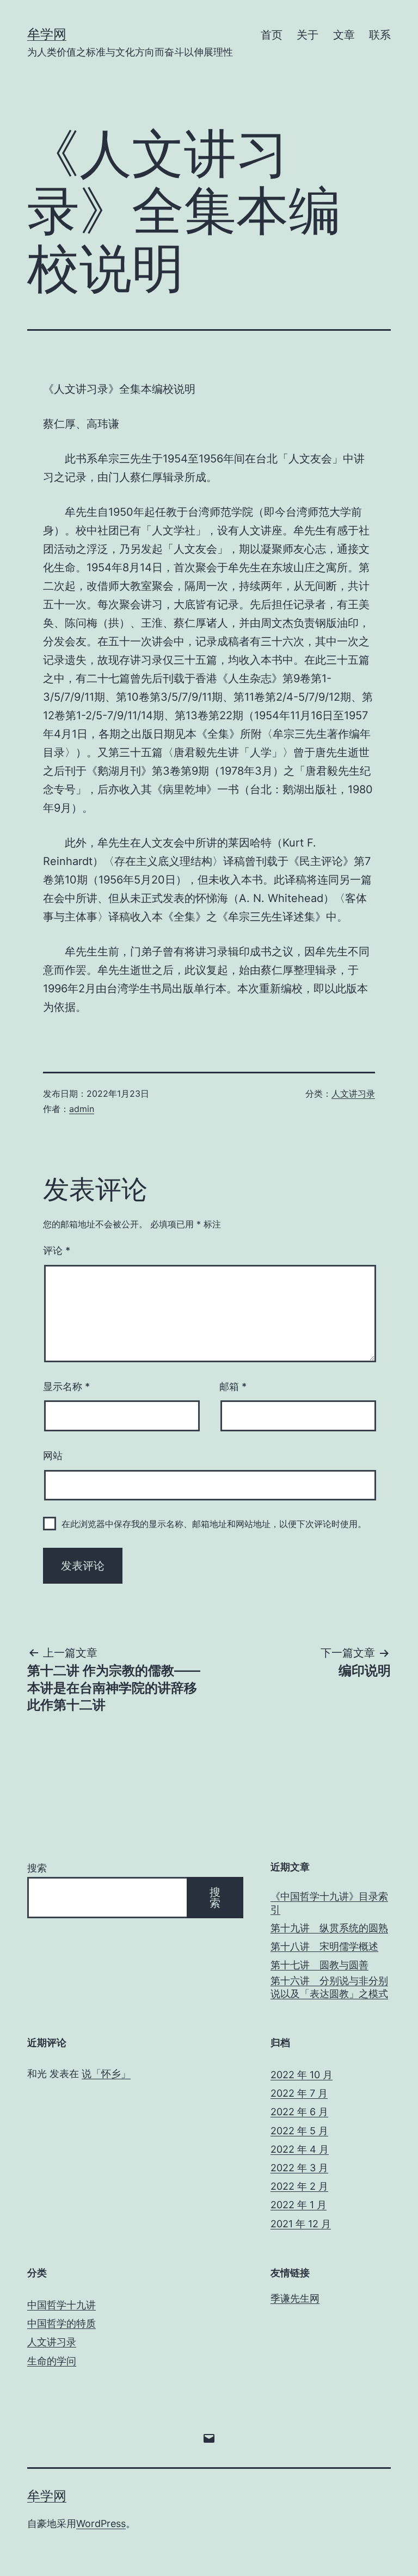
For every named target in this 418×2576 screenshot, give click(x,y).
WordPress (101, 2524)
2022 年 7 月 (299, 2093)
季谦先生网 (295, 2298)
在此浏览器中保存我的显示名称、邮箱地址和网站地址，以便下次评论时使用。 (214, 1524)
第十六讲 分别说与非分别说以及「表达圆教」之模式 (329, 1987)
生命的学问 (52, 2361)
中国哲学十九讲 (62, 2305)
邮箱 (233, 1386)
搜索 (37, 1868)
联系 (380, 35)
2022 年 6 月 (299, 2112)
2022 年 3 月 (299, 2168)
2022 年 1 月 (299, 2205)
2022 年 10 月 (302, 2075)
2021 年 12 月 (301, 2224)
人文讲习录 (353, 1094)
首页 (272, 35)
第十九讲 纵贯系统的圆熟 (329, 1928)
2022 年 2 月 (299, 2186)
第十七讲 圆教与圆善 (319, 1965)
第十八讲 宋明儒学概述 (324, 1946)
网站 (53, 1456)
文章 (344, 35)
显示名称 (66, 1386)
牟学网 (47, 34)
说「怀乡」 (106, 2074)
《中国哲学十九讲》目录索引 (329, 1902)
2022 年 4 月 (300, 2149)
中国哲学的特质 (62, 2323)
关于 (308, 35)
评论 (57, 1250)
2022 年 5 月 (299, 2131)
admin (82, 1109)
